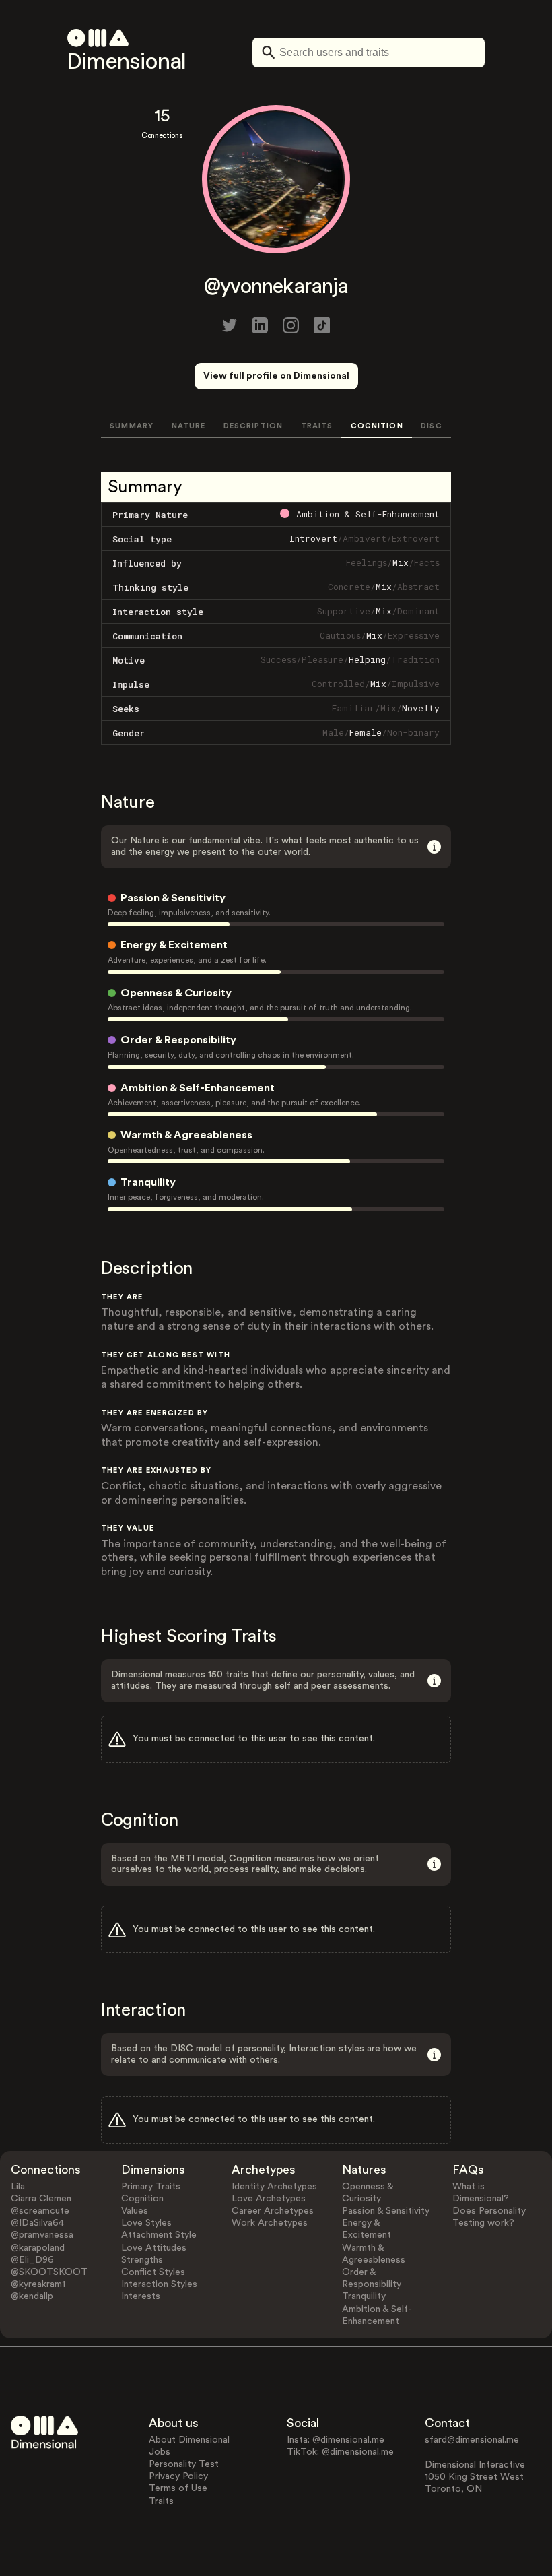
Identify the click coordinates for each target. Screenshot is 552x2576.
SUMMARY (132, 426)
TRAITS (317, 426)
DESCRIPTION (253, 426)
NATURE (189, 426)
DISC (431, 426)
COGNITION (377, 426)
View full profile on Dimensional (276, 376)
